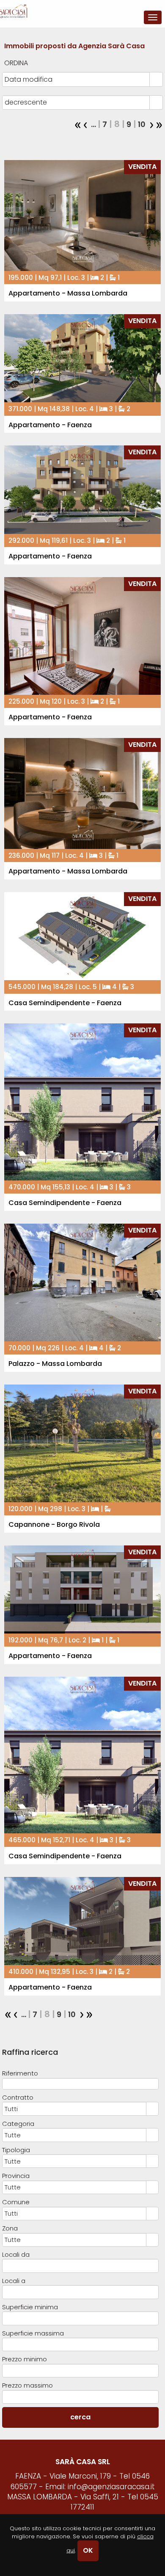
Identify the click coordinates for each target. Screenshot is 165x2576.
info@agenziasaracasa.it (111, 2487)
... (93, 124)
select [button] (156, 80)
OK (88, 2550)
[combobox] (76, 79)
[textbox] (81, 2084)
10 (141, 124)
